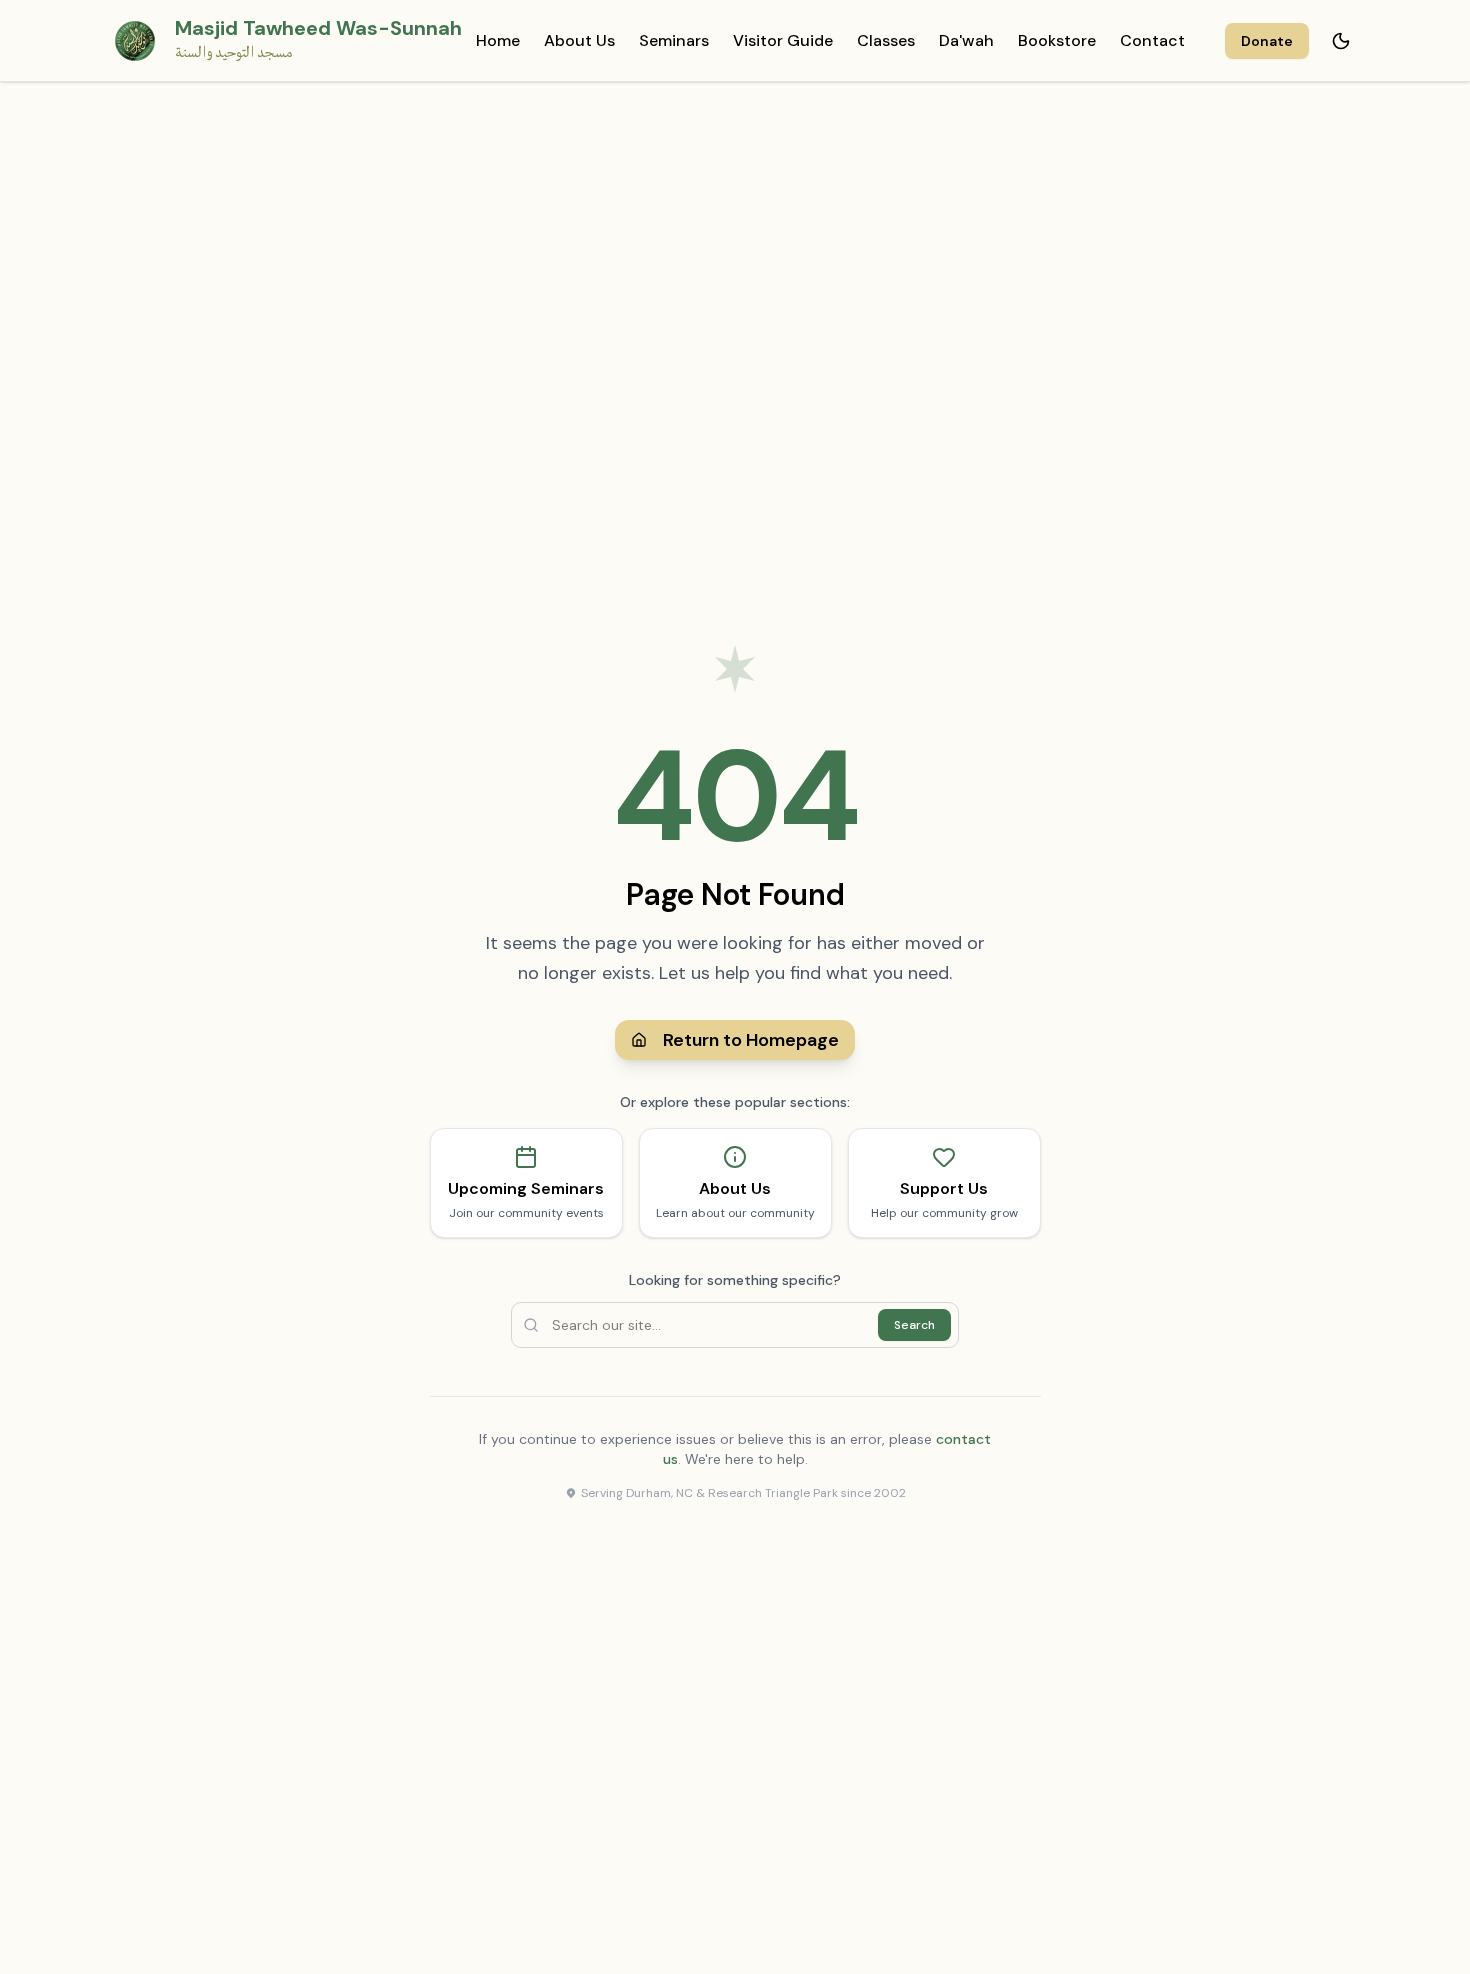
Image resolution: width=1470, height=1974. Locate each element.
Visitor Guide (783, 40)
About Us (579, 40)
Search (914, 1325)
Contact (1152, 40)
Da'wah (966, 40)
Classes (886, 40)
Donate (1267, 41)
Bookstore (1057, 40)
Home (498, 40)
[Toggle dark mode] (1341, 41)
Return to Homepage (751, 1040)
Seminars (674, 40)
